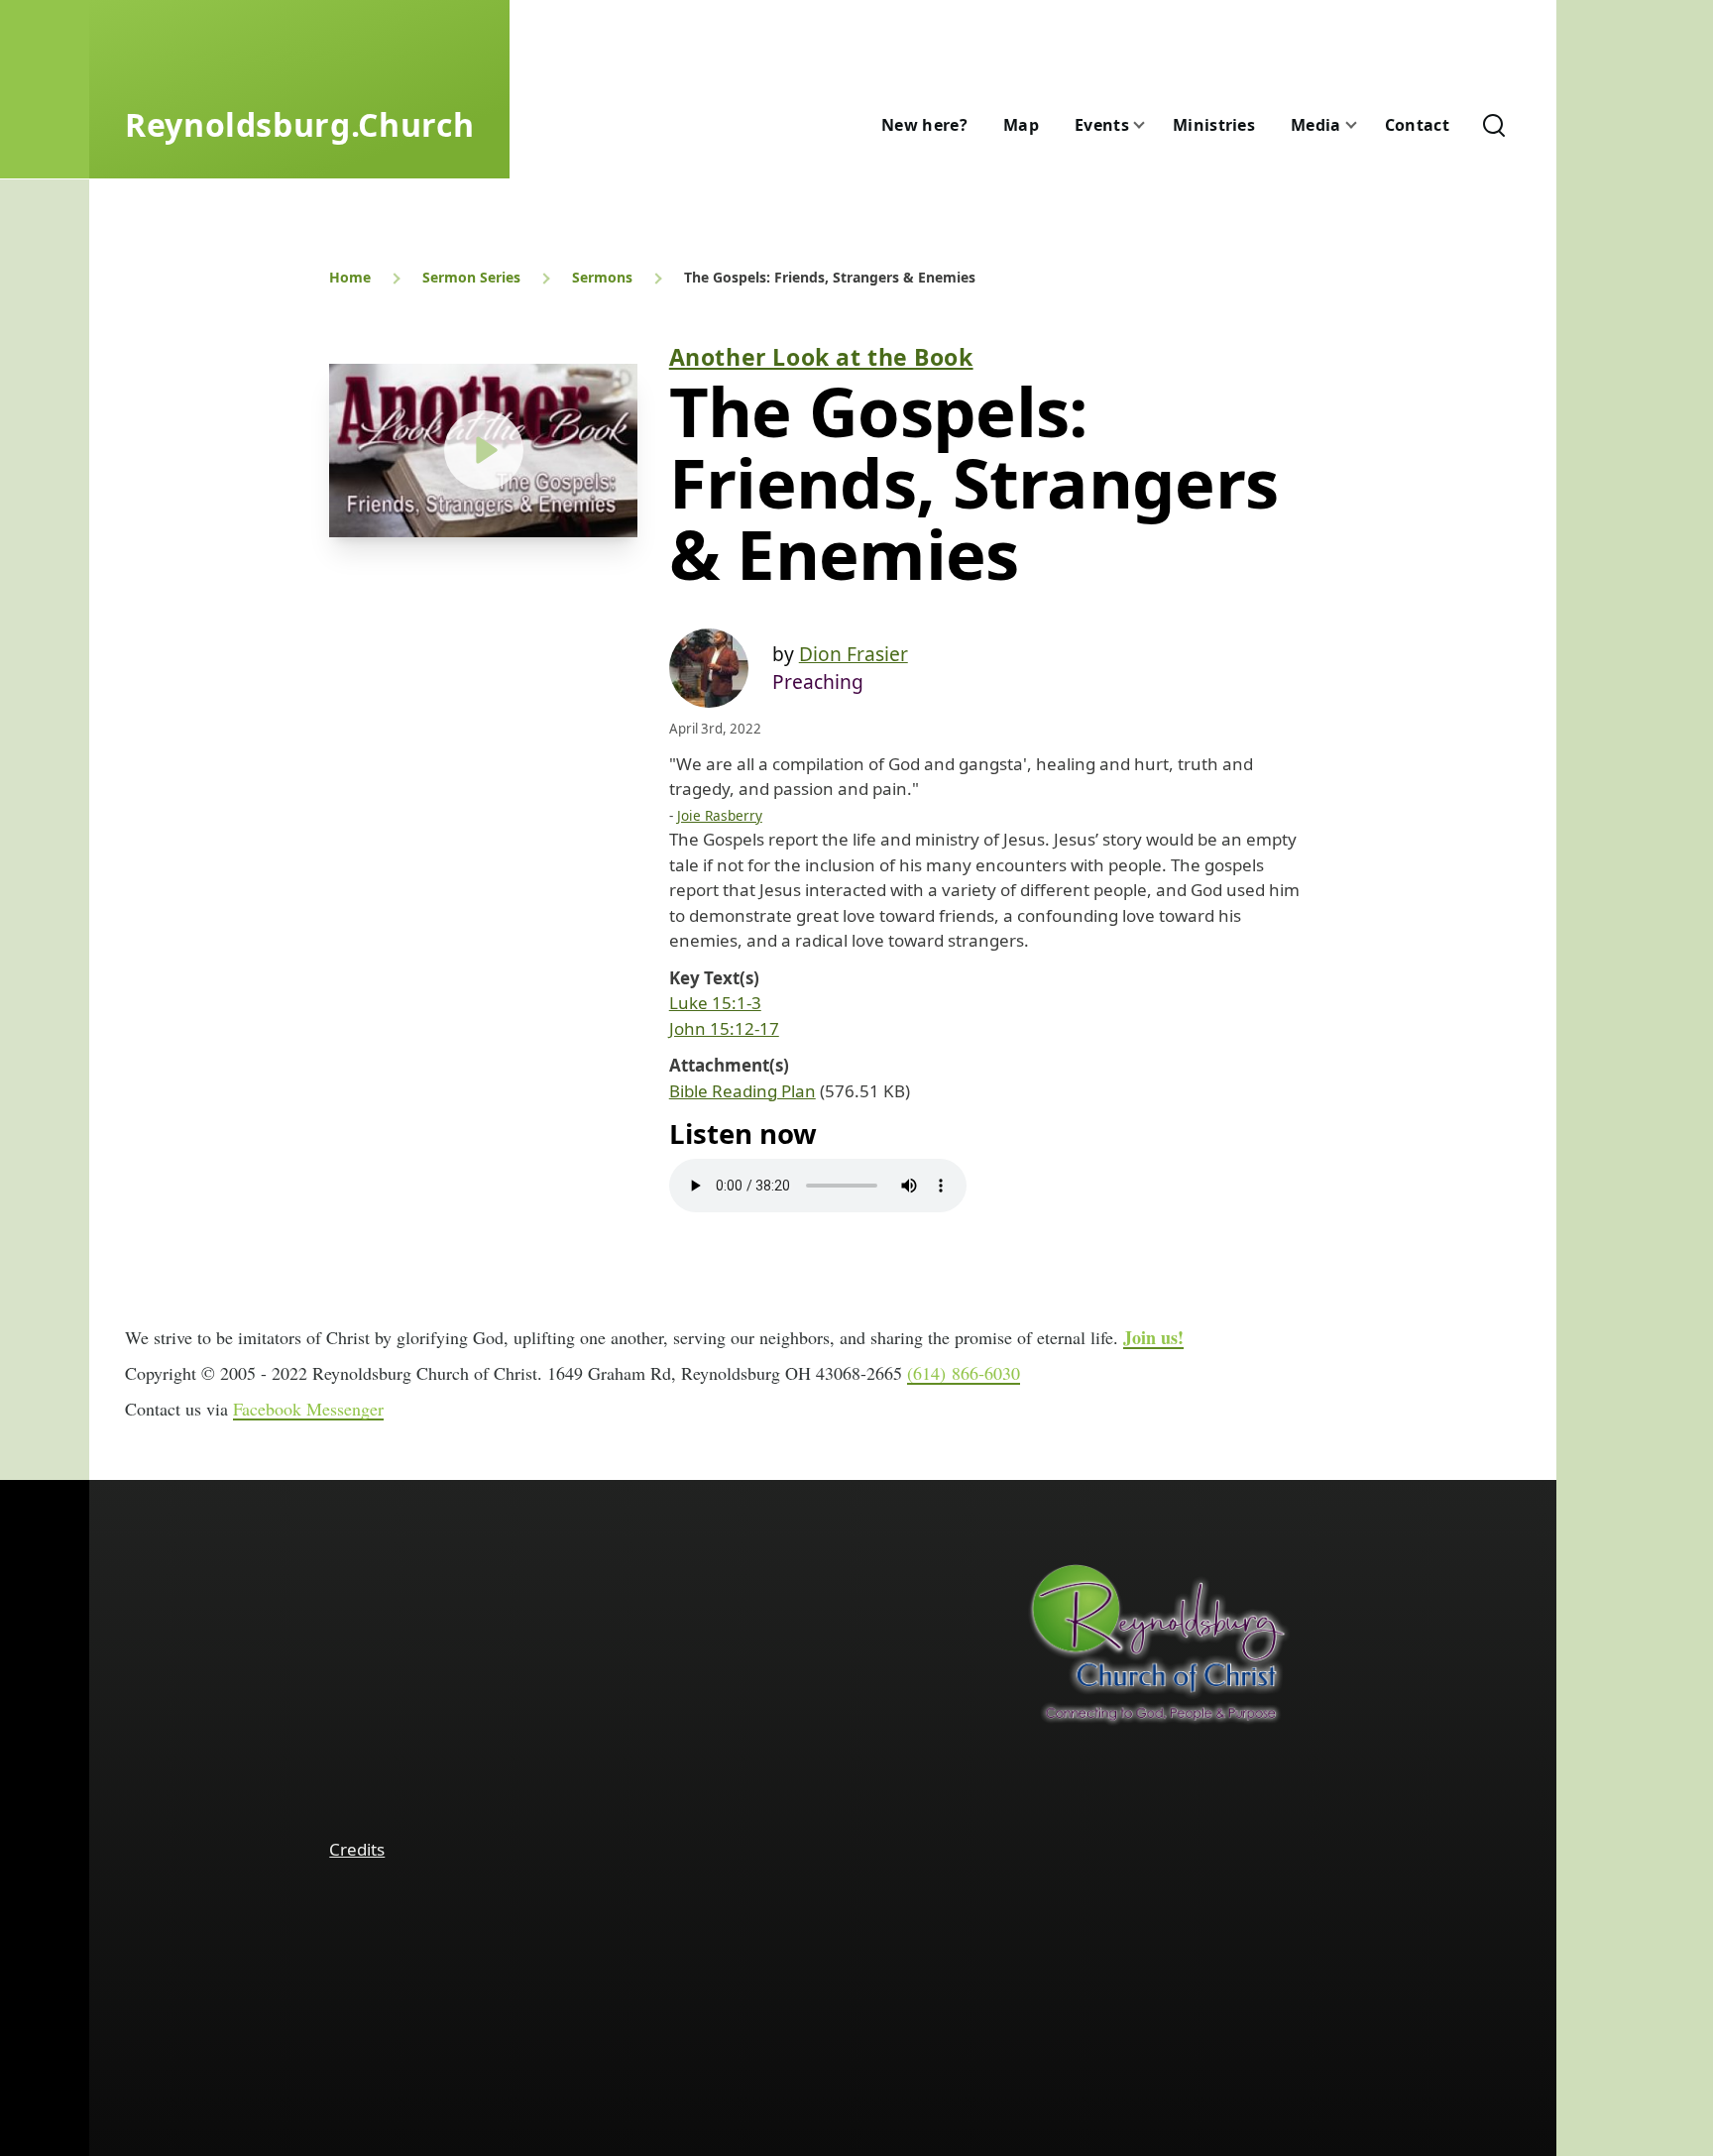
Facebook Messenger (308, 1409)
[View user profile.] (709, 668)
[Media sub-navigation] (1363, 125)
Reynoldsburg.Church (299, 124)
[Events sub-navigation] (1151, 125)
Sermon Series (471, 277)
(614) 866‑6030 (964, 1373)
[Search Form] (1494, 125)
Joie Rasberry (720, 815)
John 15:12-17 (724, 1028)
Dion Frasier (854, 654)
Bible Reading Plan (742, 1091)
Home (350, 277)
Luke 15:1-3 (715, 1003)
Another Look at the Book (821, 357)
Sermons (602, 277)
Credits (357, 1849)
